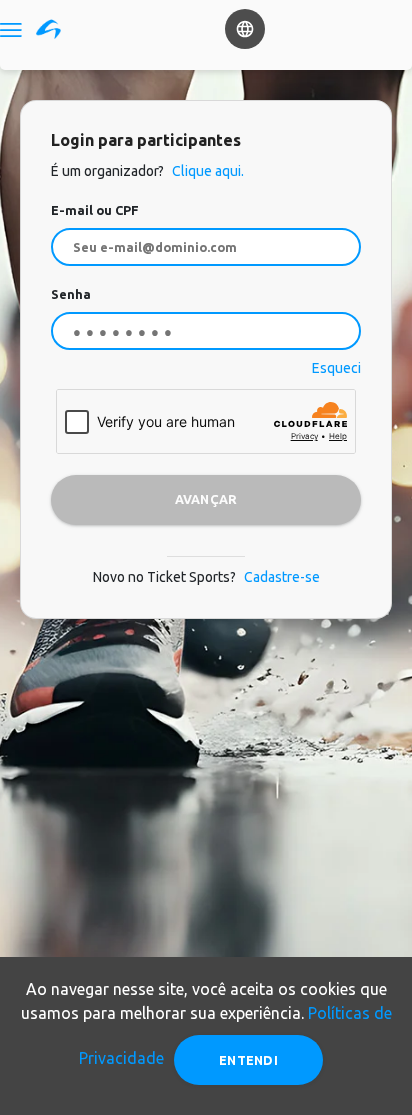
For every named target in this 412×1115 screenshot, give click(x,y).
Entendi (248, 1060)
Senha (71, 294)
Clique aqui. (206, 171)
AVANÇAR (206, 499)
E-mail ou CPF (95, 210)
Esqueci (336, 368)
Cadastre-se (282, 577)
